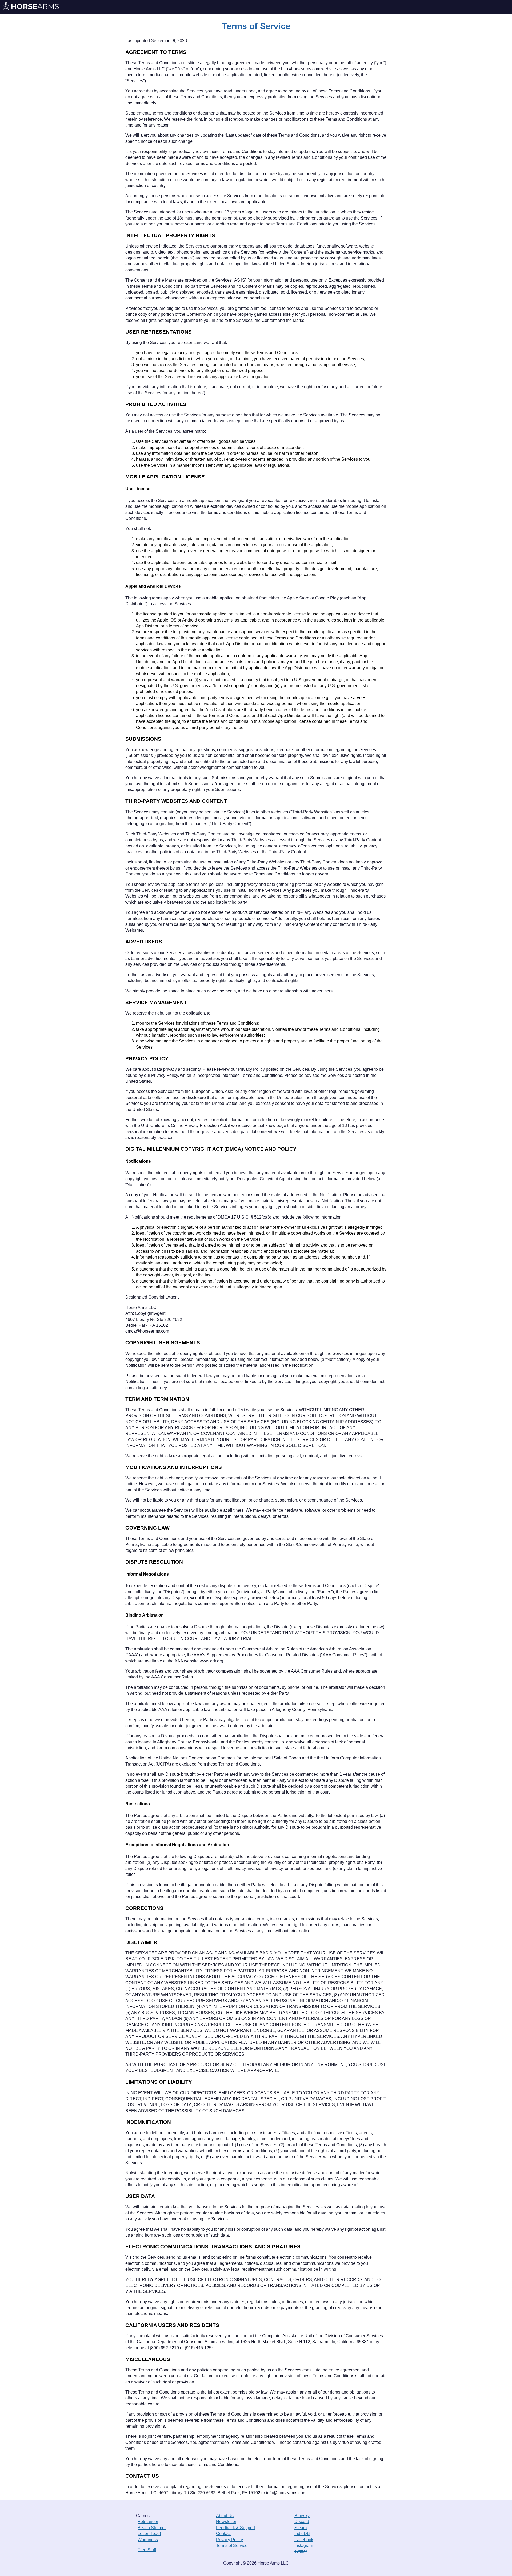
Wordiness (148, 2540)
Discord (302, 2522)
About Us (225, 2516)
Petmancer (148, 2522)
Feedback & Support (235, 2528)
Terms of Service (232, 2545)
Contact (223, 2534)
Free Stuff (147, 2550)
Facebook (304, 2540)
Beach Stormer (152, 2528)
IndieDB (302, 2534)
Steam (301, 2528)
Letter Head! (149, 2534)
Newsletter (226, 2522)
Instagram (304, 2545)
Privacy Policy (229, 2540)
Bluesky (302, 2516)
